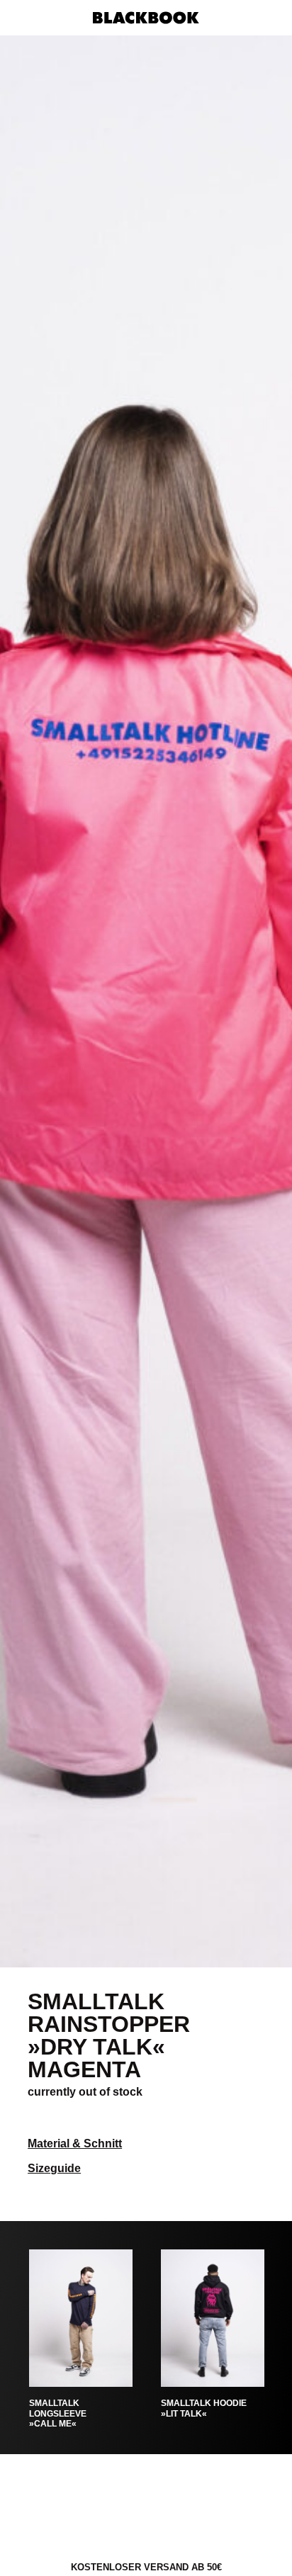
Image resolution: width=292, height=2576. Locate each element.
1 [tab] (125, 1956)
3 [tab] (168, 1956)
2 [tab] (146, 1956)
